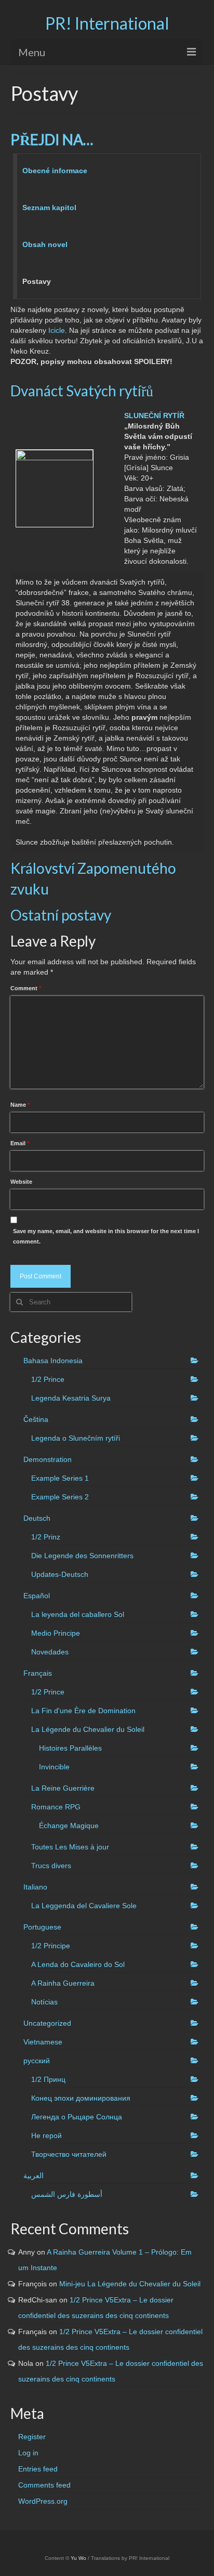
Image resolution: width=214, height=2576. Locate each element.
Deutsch (37, 1518)
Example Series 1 (60, 1478)
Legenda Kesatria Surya (71, 1398)
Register (32, 2437)
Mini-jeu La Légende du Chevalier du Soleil (130, 2284)
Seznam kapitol (49, 208)
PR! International (107, 23)
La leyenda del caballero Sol (78, 1614)
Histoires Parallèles (70, 1748)
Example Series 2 (60, 1497)
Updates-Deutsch (60, 1574)
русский (37, 2061)
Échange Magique (69, 1826)
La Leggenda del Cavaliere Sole (84, 1906)
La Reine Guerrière (63, 1788)
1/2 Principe (51, 1946)
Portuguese (42, 1927)
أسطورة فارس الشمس (67, 2194)
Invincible (54, 1767)
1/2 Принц (48, 2079)
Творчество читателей (69, 2154)
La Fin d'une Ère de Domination (83, 1711)
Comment (26, 988)
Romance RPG (56, 1807)
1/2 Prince (48, 1379)
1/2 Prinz (46, 1537)
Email (20, 1143)
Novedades (50, 1652)
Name (20, 1105)
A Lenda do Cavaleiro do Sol (78, 1964)
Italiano (35, 1887)
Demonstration (48, 1459)
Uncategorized (47, 2023)
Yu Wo (78, 2558)
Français (38, 1673)
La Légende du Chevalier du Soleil (88, 1729)
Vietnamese (43, 2042)
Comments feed (44, 2485)
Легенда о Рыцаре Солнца (77, 2117)
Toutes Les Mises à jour (70, 1847)
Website (21, 1182)
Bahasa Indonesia (53, 1361)
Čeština (36, 1419)
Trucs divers (51, 1866)
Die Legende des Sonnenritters (82, 1556)
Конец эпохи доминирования (81, 2098)
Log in (28, 2453)
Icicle (57, 330)
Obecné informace (55, 171)
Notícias (44, 2002)
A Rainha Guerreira (63, 1983)
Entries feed (38, 2469)
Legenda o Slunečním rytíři (76, 1438)
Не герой (46, 2135)
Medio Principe (56, 1633)
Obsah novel (45, 244)
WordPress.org (43, 2501)
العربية (34, 2176)
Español (37, 1596)
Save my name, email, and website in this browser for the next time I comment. (106, 1236)
